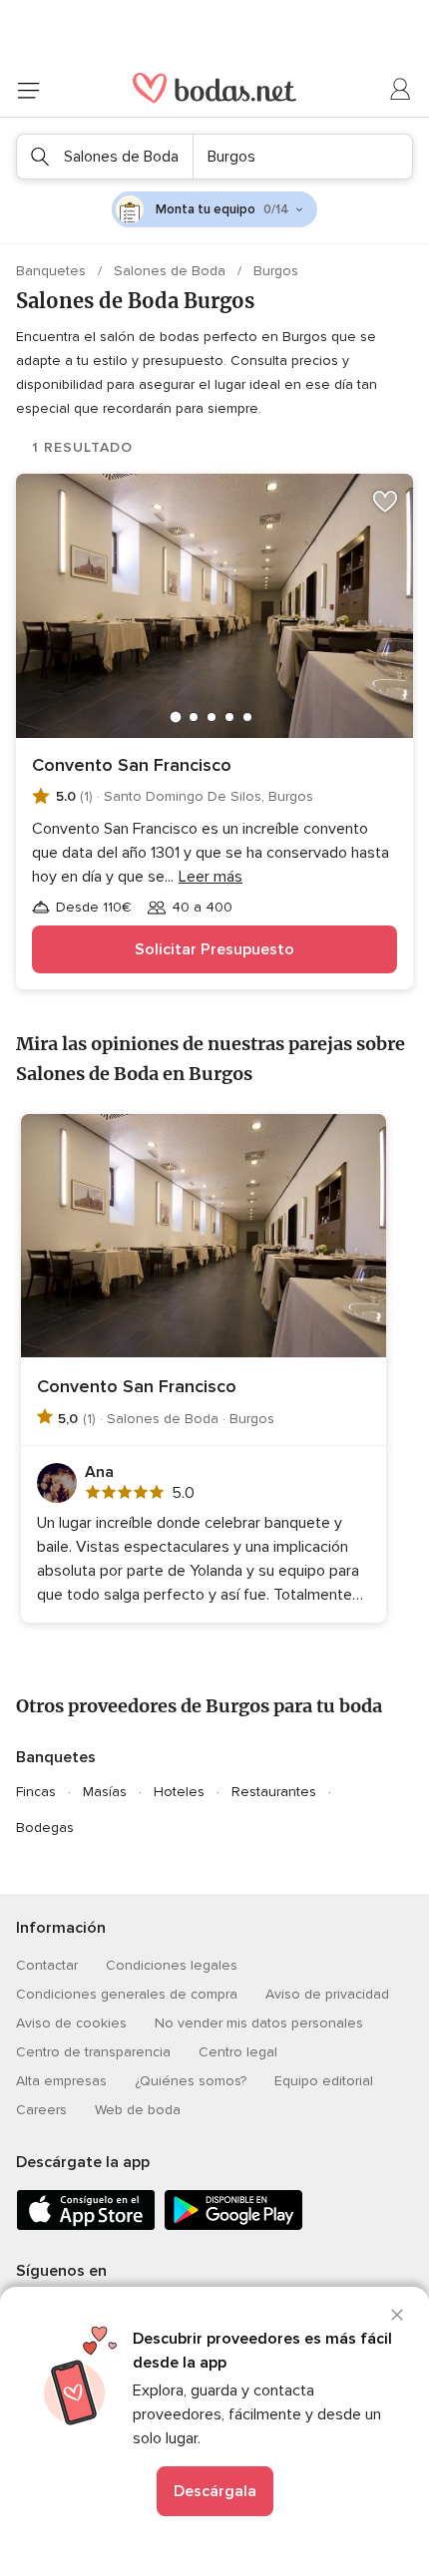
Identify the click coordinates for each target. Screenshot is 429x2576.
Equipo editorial (324, 2081)
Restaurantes (274, 1792)
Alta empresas (61, 2081)
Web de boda (138, 2110)
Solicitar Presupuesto (214, 949)
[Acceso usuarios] (401, 90)
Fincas (36, 1792)
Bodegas (45, 1828)
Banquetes (53, 271)
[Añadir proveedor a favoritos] (385, 502)
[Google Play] (233, 2226)
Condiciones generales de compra (127, 1994)
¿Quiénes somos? (191, 2081)
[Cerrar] (397, 2315)
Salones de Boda (172, 271)
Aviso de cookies (71, 2023)
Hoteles (179, 1792)
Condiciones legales (172, 1965)
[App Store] (86, 2226)
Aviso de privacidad (327, 1994)
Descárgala (215, 2491)
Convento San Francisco (132, 765)
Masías (105, 1792)
